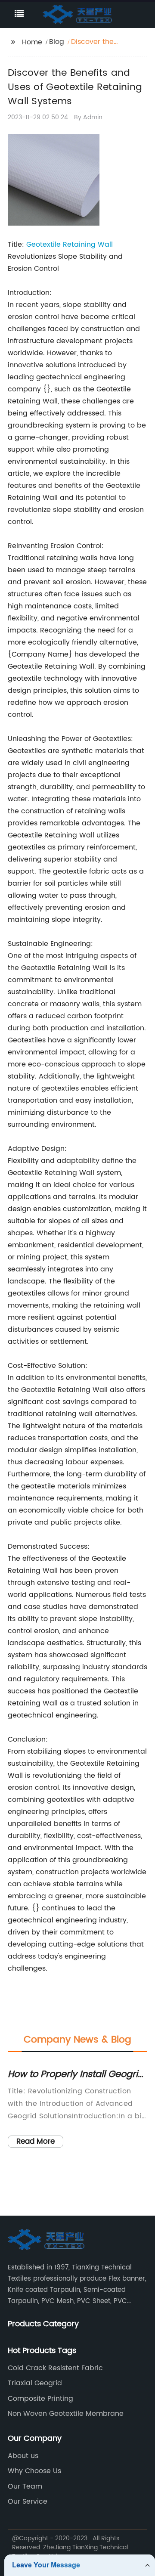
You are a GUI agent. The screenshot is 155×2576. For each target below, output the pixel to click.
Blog (57, 42)
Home (32, 42)
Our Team (25, 2486)
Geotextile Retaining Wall (70, 245)
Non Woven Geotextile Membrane (66, 2414)
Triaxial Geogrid (35, 2383)
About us (23, 2456)
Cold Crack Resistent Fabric (55, 2368)
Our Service (28, 2502)
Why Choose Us (34, 2471)
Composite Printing (40, 2399)
